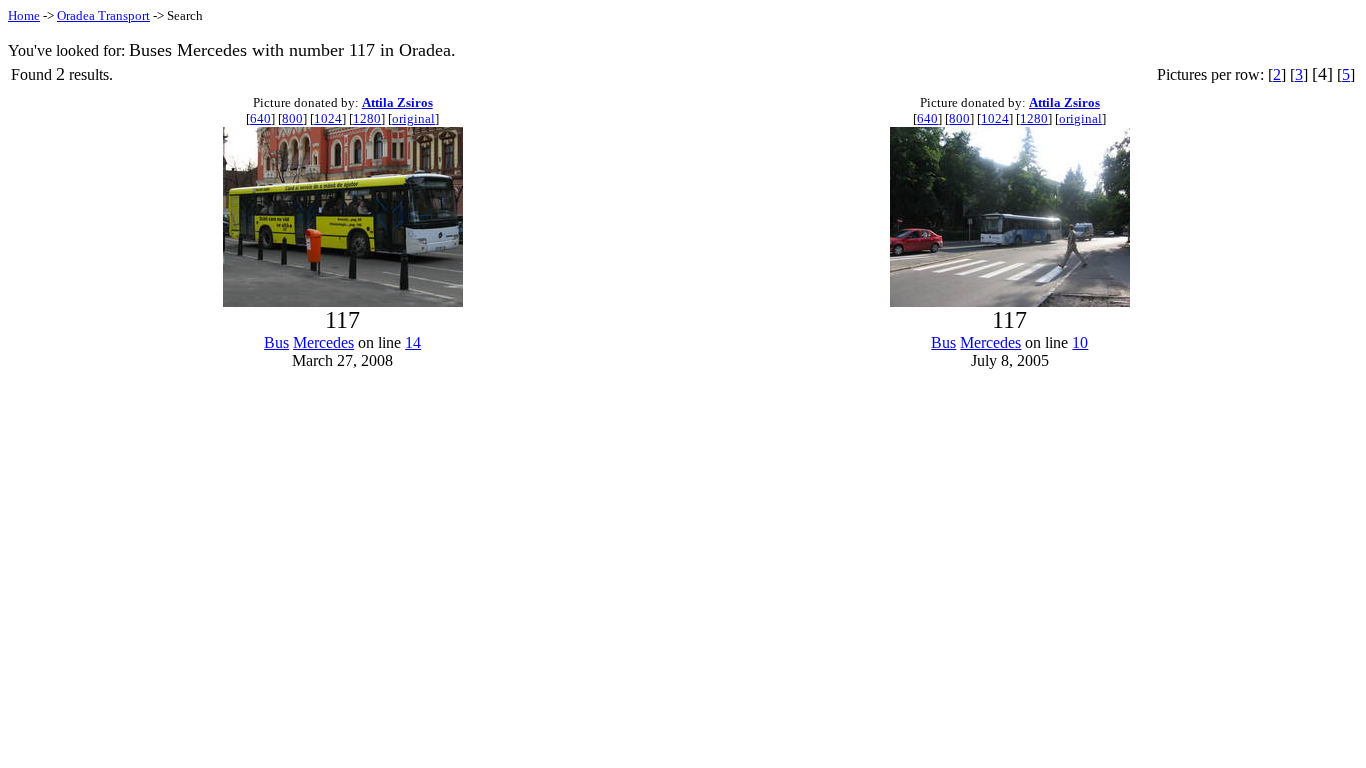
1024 (328, 118)
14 (413, 342)
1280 (367, 118)
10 (1080, 342)
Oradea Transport (103, 15)
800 (292, 118)
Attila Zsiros (397, 102)
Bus (276, 342)
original (413, 118)
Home (24, 15)
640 (260, 118)
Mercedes (323, 342)
